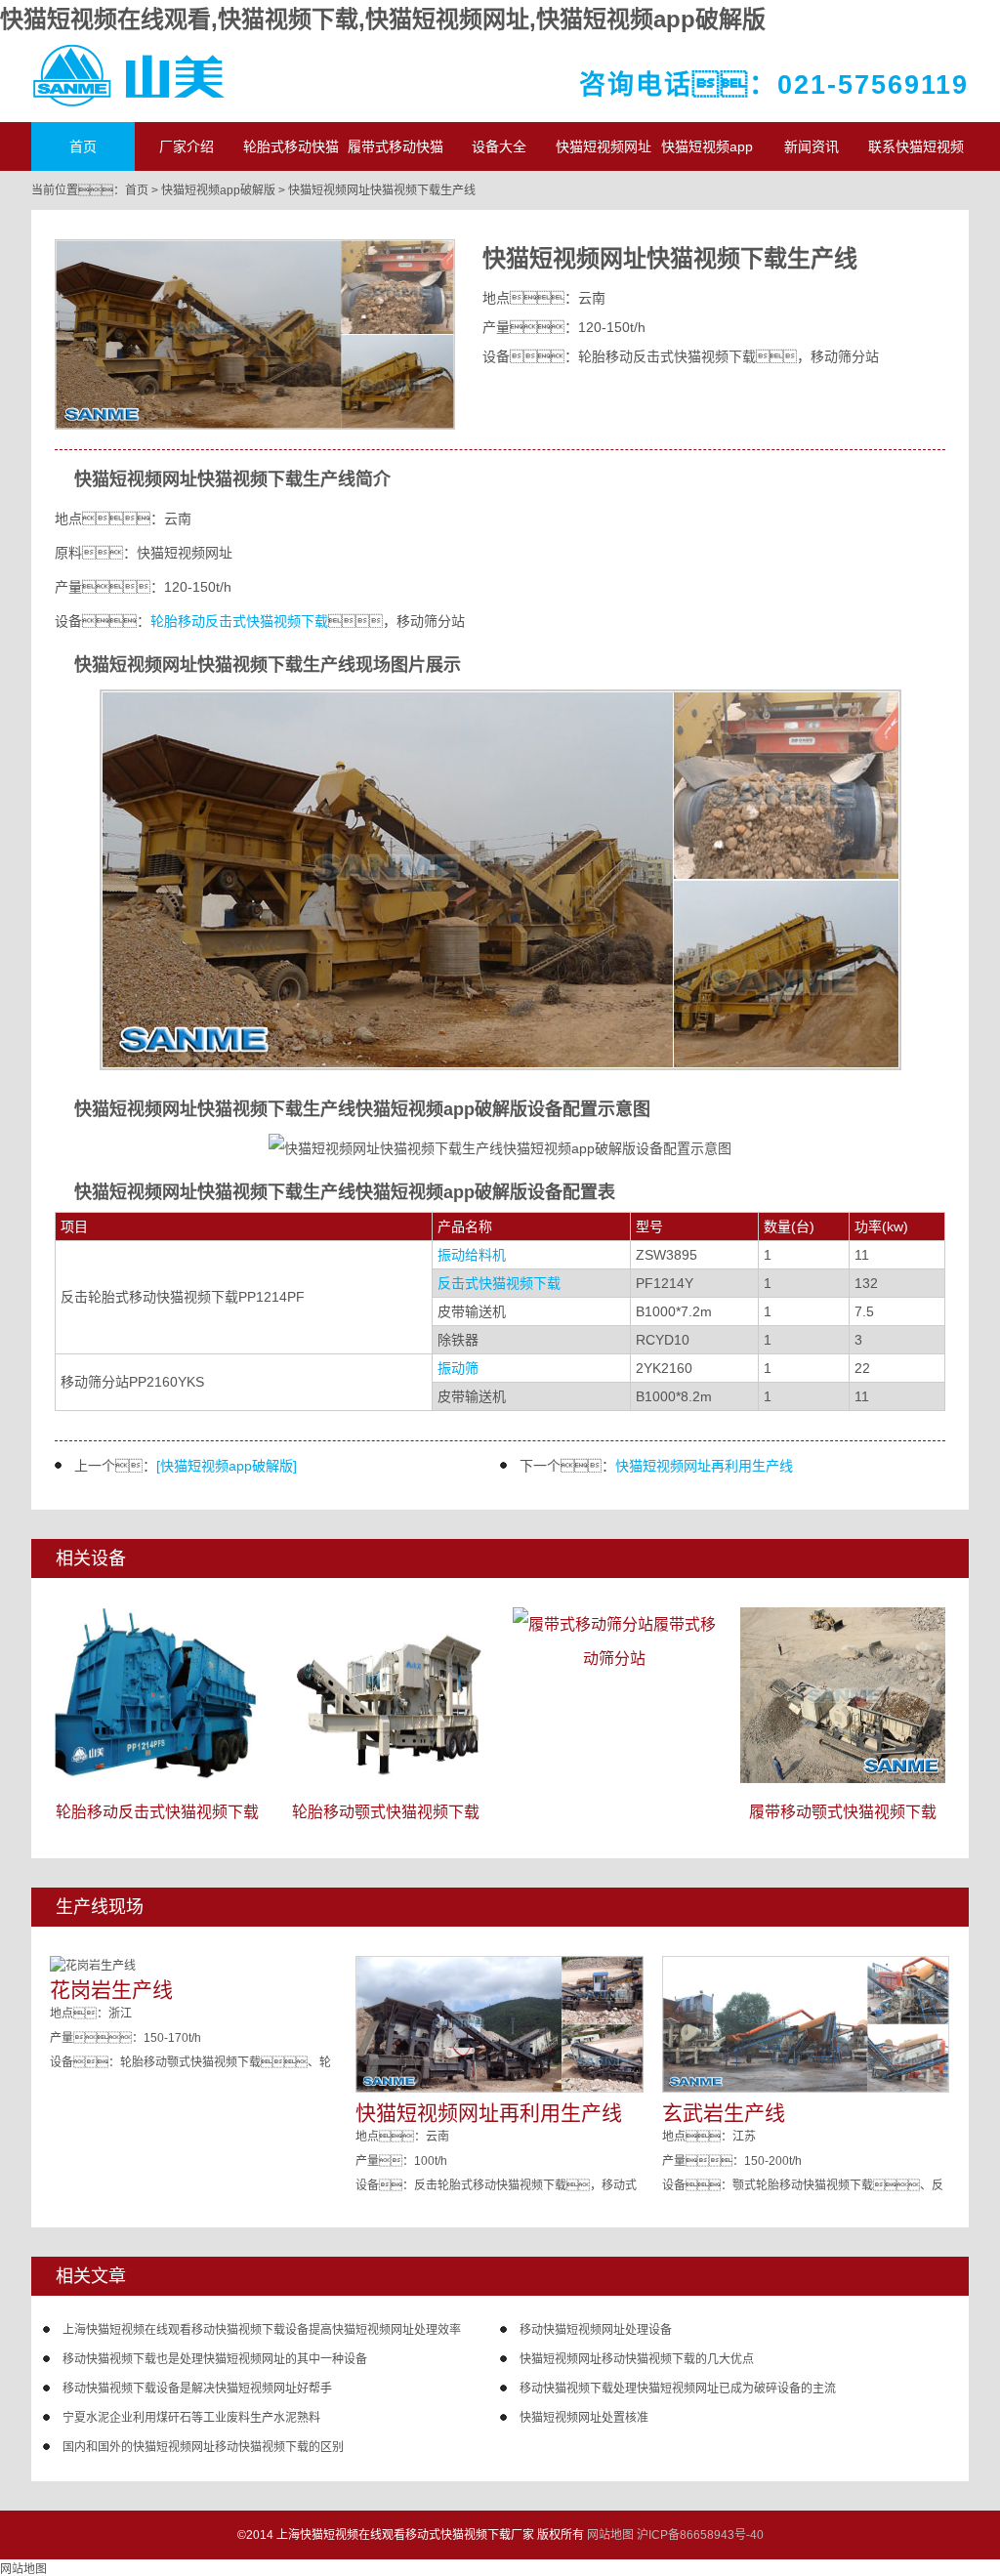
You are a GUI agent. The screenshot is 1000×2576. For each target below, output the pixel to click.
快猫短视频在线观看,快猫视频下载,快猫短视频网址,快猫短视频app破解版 (383, 19)
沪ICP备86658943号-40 (700, 2535)
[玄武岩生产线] (806, 2089)
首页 (83, 146)
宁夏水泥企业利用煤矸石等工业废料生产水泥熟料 (191, 2418)
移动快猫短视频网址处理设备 (596, 2330)
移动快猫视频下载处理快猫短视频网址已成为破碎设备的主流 (678, 2389)
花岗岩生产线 (111, 1990)
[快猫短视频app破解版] (227, 1466)
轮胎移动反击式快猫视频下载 (239, 621)
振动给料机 (472, 1255)
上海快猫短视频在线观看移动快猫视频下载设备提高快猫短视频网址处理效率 (262, 2330)
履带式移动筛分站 (649, 1641)
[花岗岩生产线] (93, 1966)
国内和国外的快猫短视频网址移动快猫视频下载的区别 (203, 2447)
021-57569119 (873, 85)
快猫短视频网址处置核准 (584, 2418)
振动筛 (458, 1368)
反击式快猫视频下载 (499, 1283)
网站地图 (610, 2535)
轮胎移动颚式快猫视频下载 (386, 1812)
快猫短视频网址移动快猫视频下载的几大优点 (637, 2359)
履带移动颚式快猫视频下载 (843, 1812)
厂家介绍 (187, 146)
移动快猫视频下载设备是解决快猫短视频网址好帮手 (197, 2389)
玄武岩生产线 (724, 2113)
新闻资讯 (812, 146)
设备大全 (499, 146)
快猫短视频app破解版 (218, 190)
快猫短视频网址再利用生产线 (704, 1466)
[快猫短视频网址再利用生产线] (499, 2089)
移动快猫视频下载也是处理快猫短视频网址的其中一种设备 (215, 2359)
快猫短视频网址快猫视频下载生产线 (382, 190)
